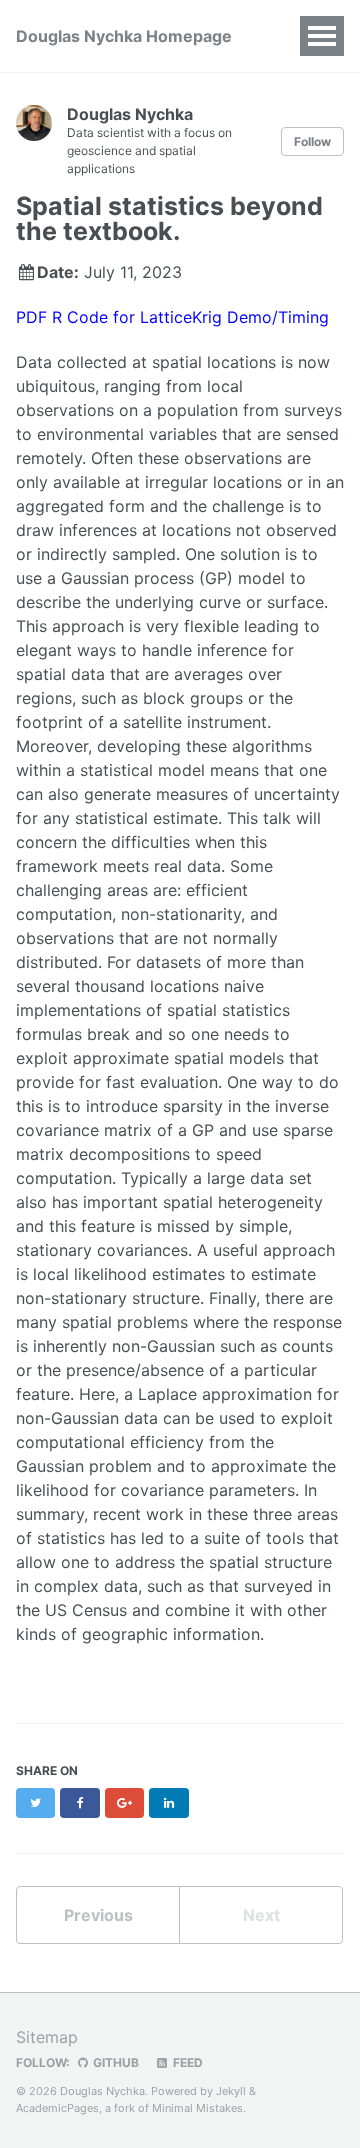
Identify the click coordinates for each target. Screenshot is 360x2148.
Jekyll (231, 2091)
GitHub (114, 2062)
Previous (98, 1915)
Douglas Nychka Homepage (124, 36)
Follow (312, 141)
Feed (186, 2062)
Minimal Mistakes (197, 2108)
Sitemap (47, 2037)
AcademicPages (57, 2108)
